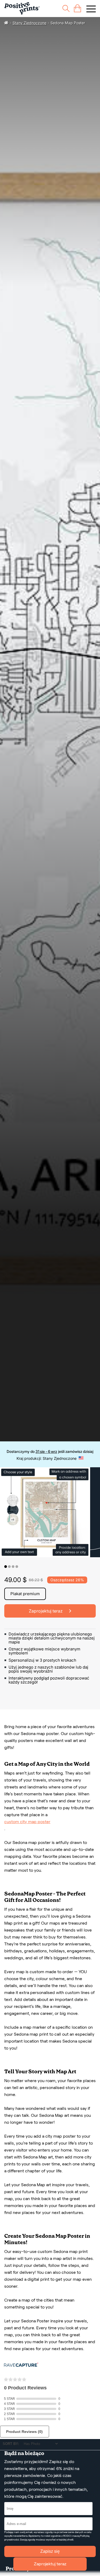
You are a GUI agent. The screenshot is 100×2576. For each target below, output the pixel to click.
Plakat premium (25, 1594)
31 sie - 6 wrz (46, 1451)
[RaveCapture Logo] (21, 2365)
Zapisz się (50, 2551)
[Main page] (22, 8)
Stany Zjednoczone (29, 23)
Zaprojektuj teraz (50, 2564)
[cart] (77, 8)
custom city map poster (27, 1822)
